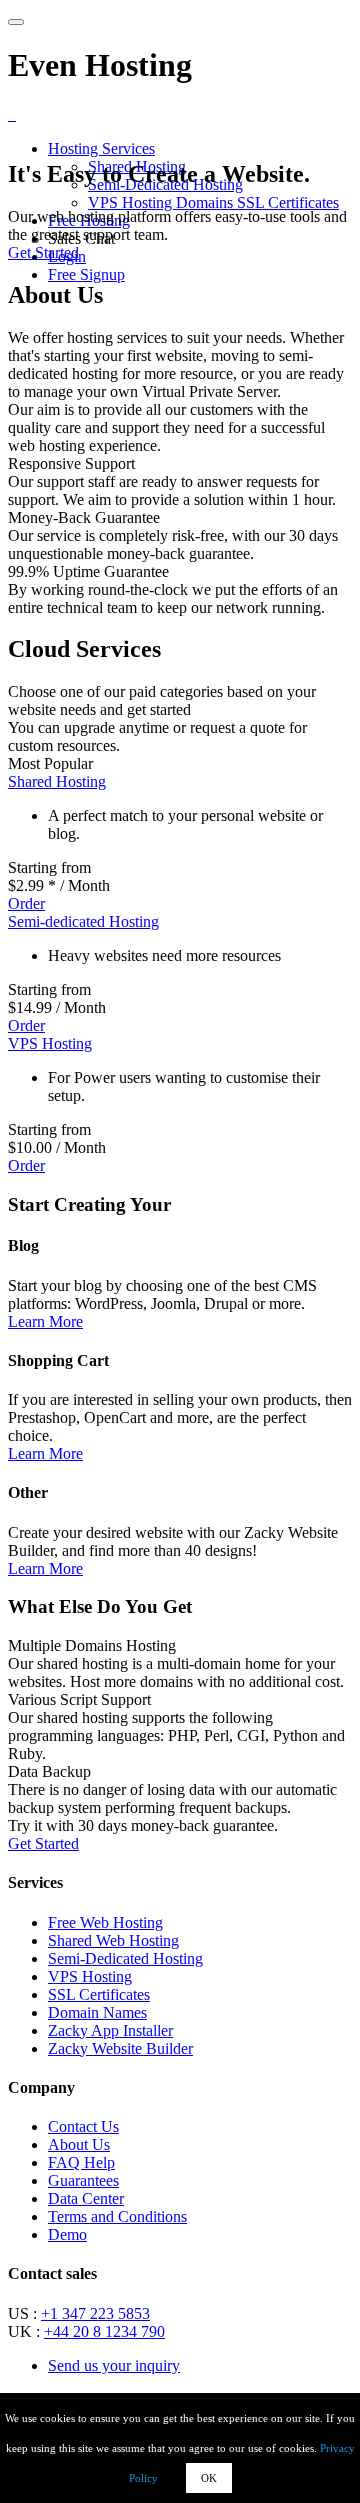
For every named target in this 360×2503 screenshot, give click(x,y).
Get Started (43, 252)
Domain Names (97, 2012)
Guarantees (83, 2180)
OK (209, 2478)
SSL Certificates (288, 202)
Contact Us (83, 2126)
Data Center (86, 2198)
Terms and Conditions (117, 2216)
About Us (79, 2144)
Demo (67, 2234)
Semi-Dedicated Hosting (125, 1958)
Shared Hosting (57, 781)
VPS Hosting (132, 202)
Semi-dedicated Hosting (83, 921)
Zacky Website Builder (120, 2048)
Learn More (45, 1321)
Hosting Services (101, 148)
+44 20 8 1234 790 (104, 2331)
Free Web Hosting (105, 1922)
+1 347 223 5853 (95, 2313)
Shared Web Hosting (113, 1940)
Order (26, 903)
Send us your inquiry (114, 2365)
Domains (206, 202)
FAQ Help (81, 2162)
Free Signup (86, 274)
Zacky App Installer (110, 2030)
